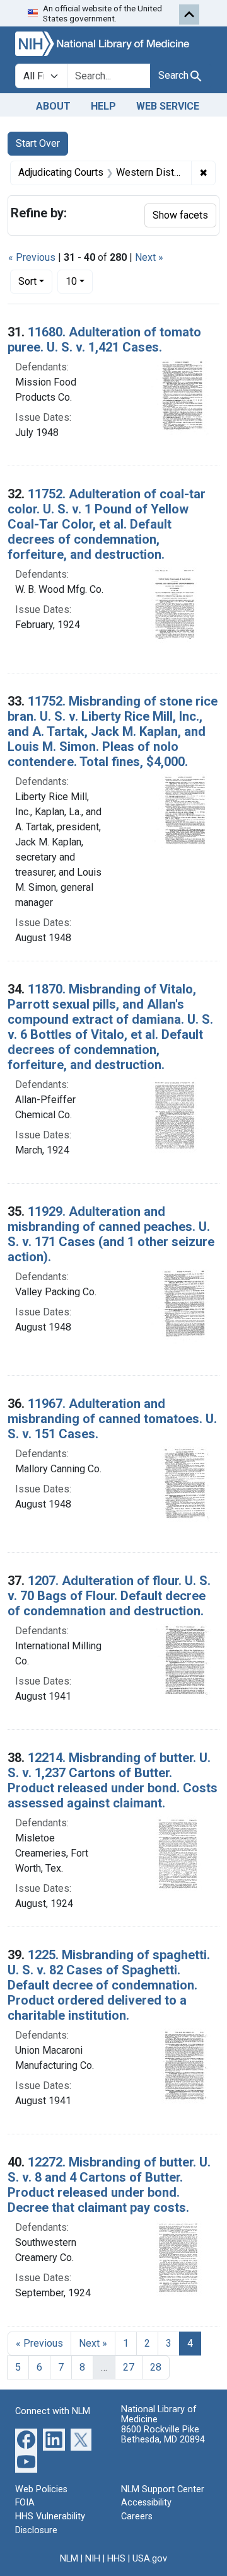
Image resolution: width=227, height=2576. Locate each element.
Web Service (168, 106)
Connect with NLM (53, 2411)
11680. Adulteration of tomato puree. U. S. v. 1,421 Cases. (104, 340)
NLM (69, 2559)
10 (79, 281)
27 (129, 2367)
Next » (149, 257)
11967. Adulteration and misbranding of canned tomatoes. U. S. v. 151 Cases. (112, 1419)
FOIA (25, 2503)
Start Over (38, 143)
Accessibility (146, 2503)
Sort (27, 281)
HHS (116, 2559)
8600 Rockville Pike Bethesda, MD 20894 (163, 2435)
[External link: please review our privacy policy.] (26, 2438)
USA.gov (150, 2559)
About (53, 106)
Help (103, 106)
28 (156, 2367)
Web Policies (41, 2489)
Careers (137, 2516)
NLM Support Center (163, 2489)
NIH (93, 2559)
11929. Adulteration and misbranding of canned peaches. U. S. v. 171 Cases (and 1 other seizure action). (111, 1234)
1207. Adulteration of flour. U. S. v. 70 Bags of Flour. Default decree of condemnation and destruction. (109, 1596)
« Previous (32, 257)
